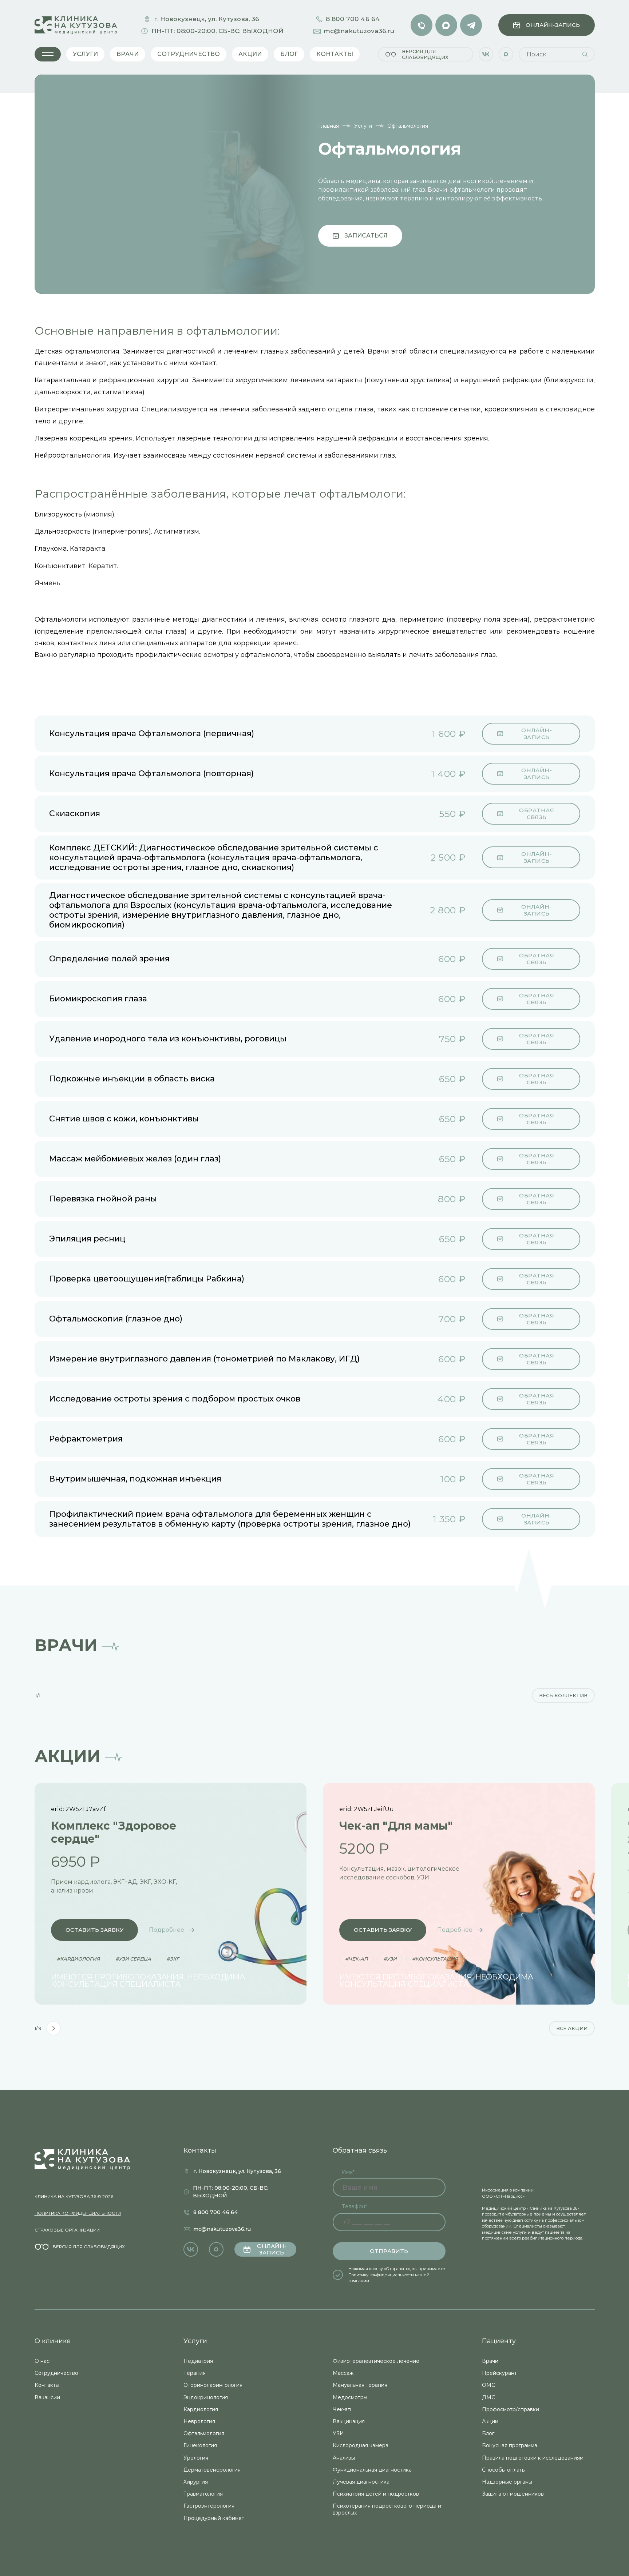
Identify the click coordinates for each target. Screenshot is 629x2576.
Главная (329, 126)
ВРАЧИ (128, 54)
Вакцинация (349, 2421)
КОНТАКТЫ (335, 54)
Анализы (344, 2458)
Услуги (363, 126)
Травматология (203, 2494)
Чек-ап (342, 2409)
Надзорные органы (507, 2482)
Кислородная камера (361, 2445)
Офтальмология (204, 2433)
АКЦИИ (250, 54)
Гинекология (200, 2445)
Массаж (343, 2373)
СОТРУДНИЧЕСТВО (189, 54)
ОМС (488, 2385)
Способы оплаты (504, 2470)
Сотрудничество (56, 2373)
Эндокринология (206, 2397)
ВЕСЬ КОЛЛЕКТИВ (563, 1695)
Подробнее (167, 1930)
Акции (490, 2421)
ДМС (488, 2397)
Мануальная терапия (360, 2385)
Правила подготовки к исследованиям (533, 2458)
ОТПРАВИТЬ (389, 2251)
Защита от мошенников (513, 2494)
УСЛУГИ (85, 54)
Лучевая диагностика (361, 2482)
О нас (42, 2361)
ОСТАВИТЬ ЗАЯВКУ (94, 1930)
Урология (196, 2458)
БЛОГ (289, 54)
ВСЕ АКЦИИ (572, 2028)
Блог (488, 2433)
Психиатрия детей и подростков (376, 2494)
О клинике (53, 2341)
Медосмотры (350, 2397)
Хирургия (196, 2482)
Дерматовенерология (212, 2470)
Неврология (199, 2421)
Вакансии (47, 2397)
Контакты (47, 2385)
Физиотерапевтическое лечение (376, 2361)
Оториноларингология (213, 2385)
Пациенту (499, 2341)
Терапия (195, 2373)
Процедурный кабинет (214, 2518)
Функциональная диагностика (372, 2470)
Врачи (490, 2361)
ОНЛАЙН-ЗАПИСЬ (553, 25)
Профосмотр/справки (511, 2409)
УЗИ (338, 2433)
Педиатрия (198, 2361)
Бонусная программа (510, 2445)
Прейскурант (499, 2373)
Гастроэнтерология (209, 2506)
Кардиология (201, 2409)
